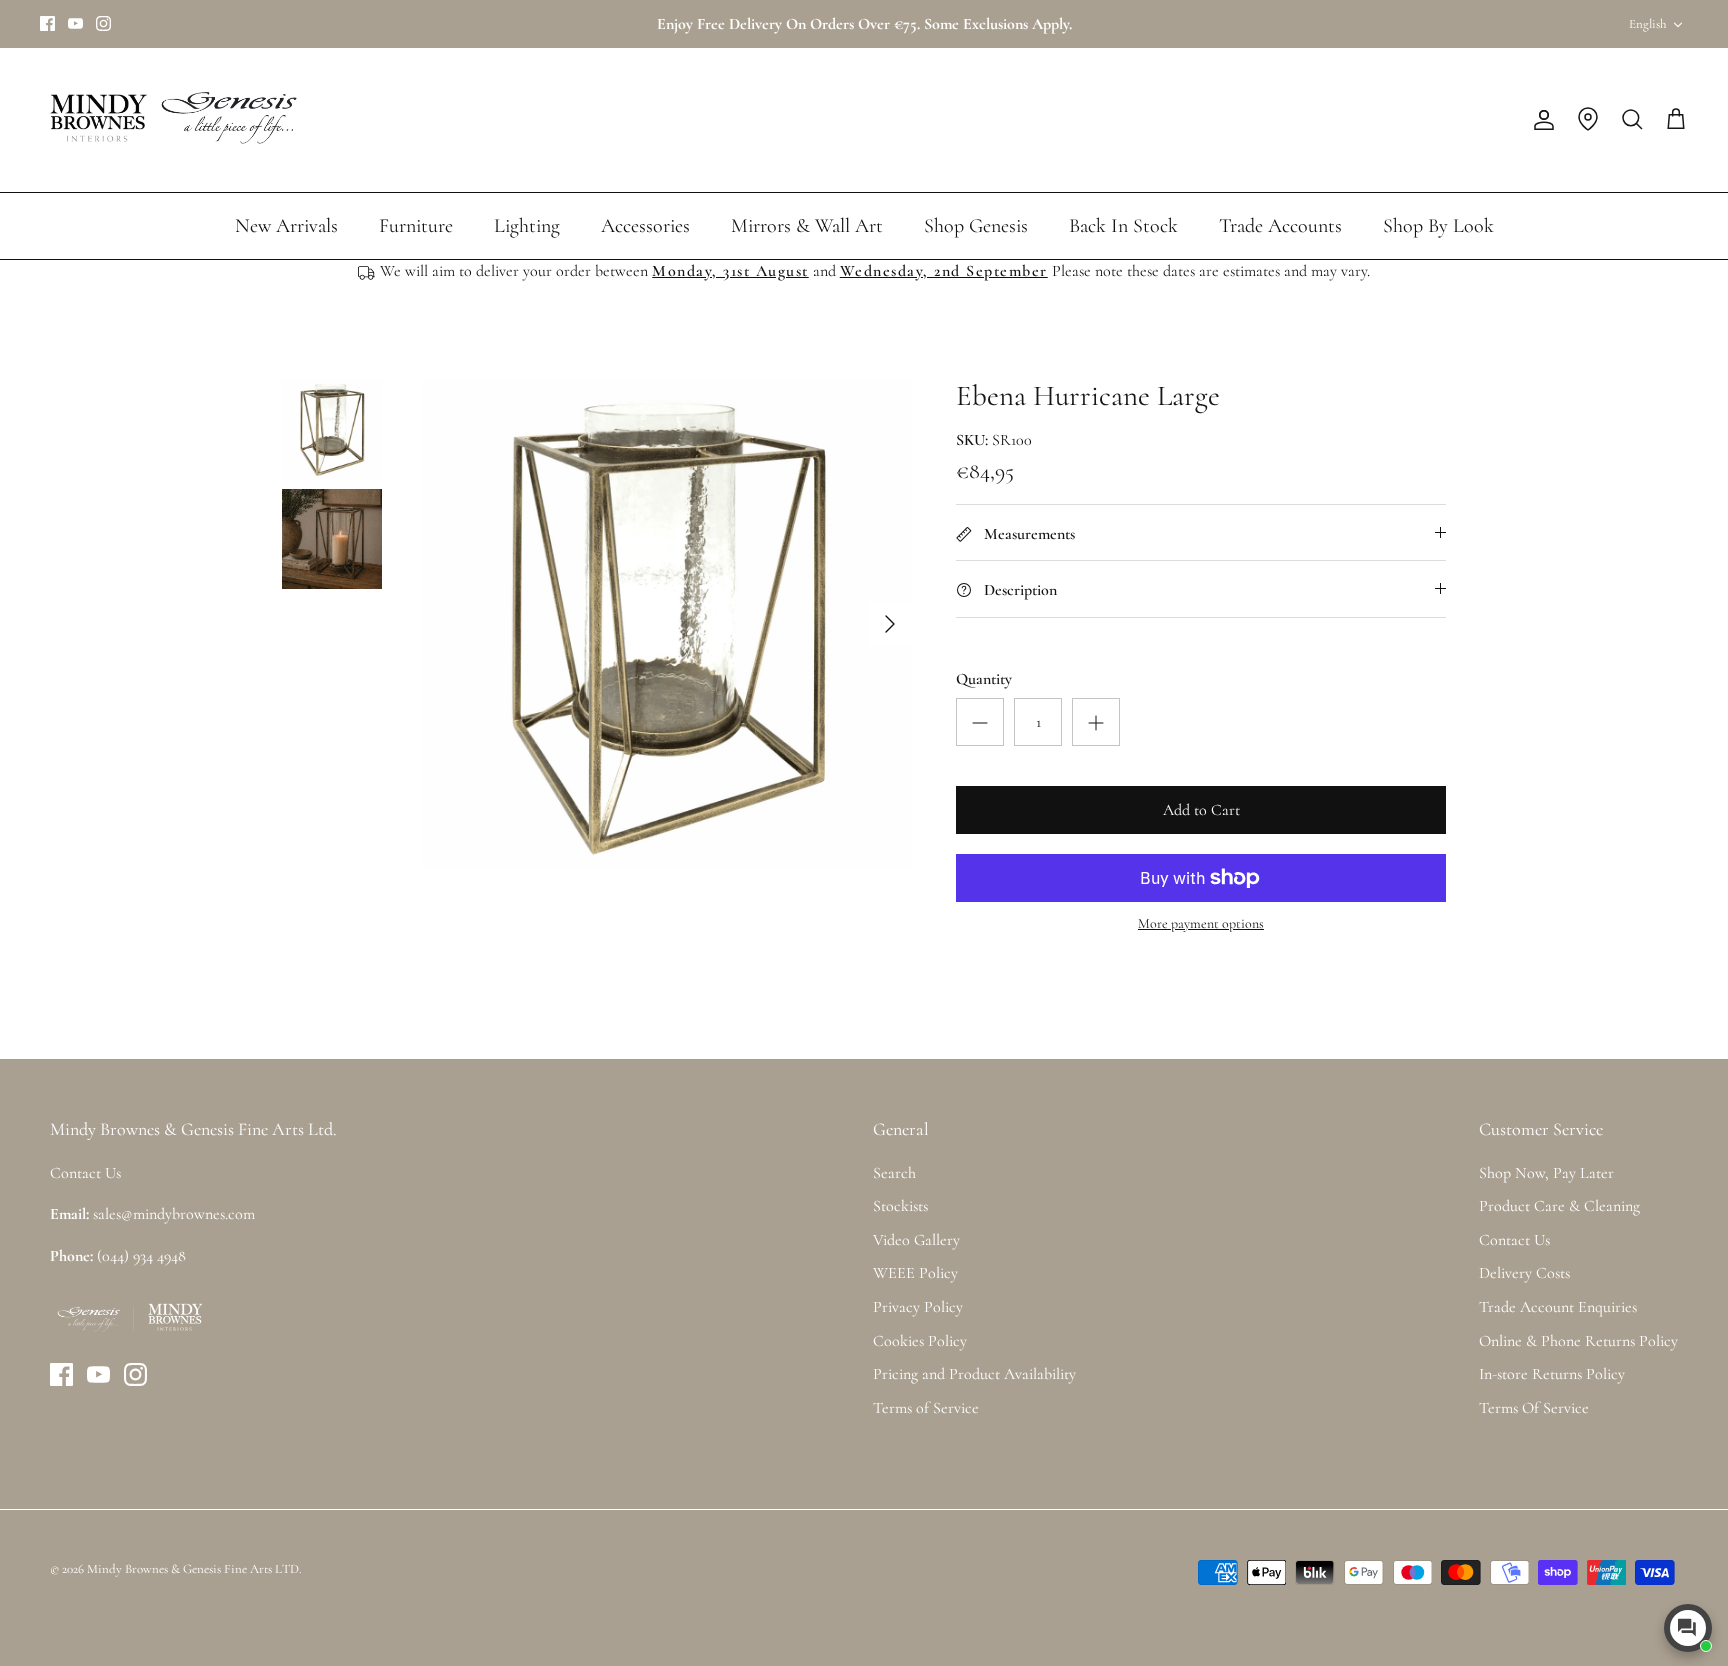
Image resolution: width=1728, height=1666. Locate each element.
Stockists (900, 1206)
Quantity (984, 679)
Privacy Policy (918, 1307)
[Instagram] (103, 23)
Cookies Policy (920, 1341)
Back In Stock (1123, 226)
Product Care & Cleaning (1559, 1206)
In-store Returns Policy (1552, 1374)
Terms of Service (926, 1408)
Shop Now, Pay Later (1546, 1173)
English (1647, 24)
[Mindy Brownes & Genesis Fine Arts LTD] (170, 120)
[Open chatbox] (1688, 1628)
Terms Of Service (1534, 1408)
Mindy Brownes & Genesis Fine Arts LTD (193, 1569)
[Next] (890, 624)
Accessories (645, 226)
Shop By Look (1438, 226)
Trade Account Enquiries (1558, 1307)
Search (894, 1173)
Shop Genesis (976, 226)
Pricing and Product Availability (974, 1374)
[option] (667, 624)
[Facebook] (47, 23)
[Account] (1540, 120)
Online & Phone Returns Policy (1578, 1341)
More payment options (1201, 924)
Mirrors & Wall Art (807, 226)
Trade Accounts (1280, 226)
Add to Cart (1201, 810)
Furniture (416, 226)
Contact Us (1514, 1240)
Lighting (527, 226)
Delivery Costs (1524, 1273)
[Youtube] (75, 23)
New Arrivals (286, 226)
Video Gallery (916, 1240)
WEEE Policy (915, 1273)
